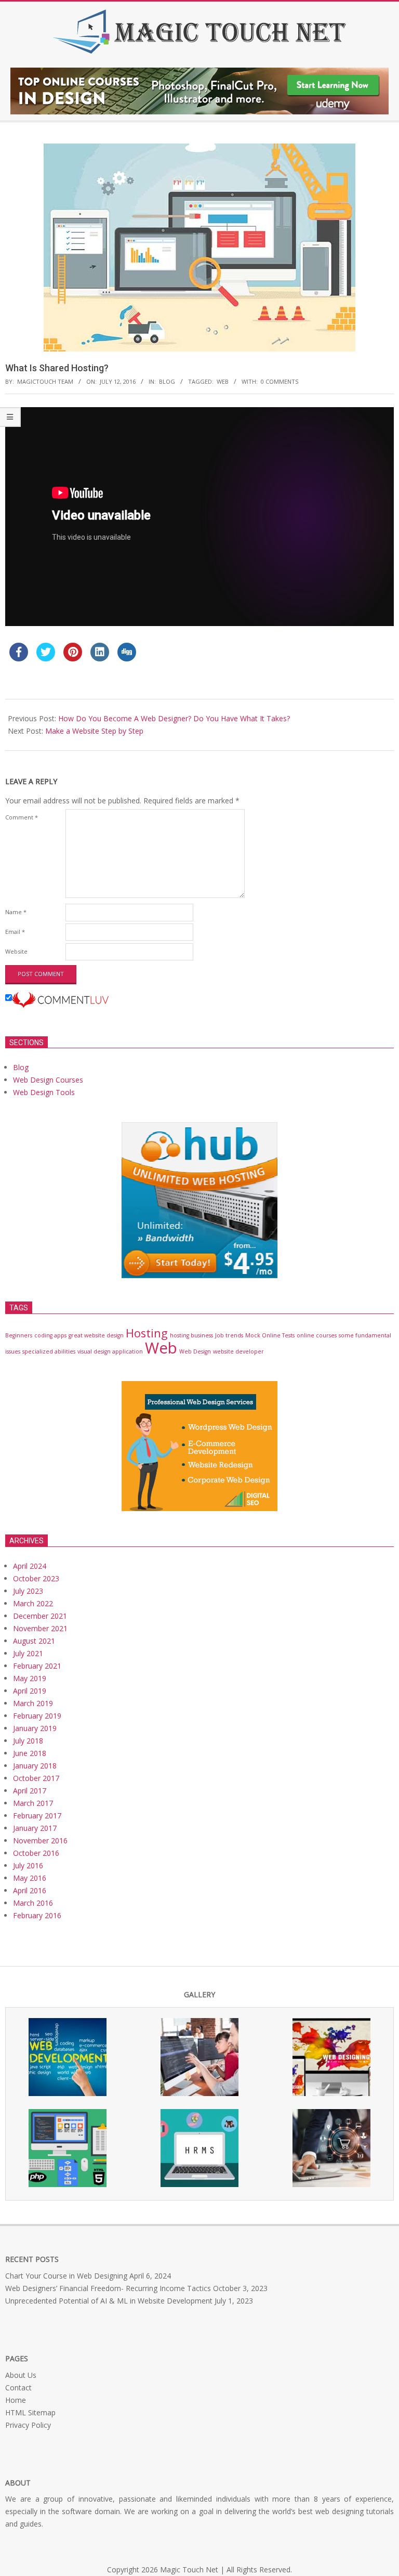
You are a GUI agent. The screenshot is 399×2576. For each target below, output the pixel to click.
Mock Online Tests (270, 1335)
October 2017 (36, 1778)
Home (16, 2400)
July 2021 (28, 1653)
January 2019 (35, 1728)
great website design (96, 1335)
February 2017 (37, 1816)
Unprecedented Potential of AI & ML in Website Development (109, 2301)
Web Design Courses (48, 1080)
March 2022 (33, 1603)
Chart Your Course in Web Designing (66, 2276)
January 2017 (35, 1828)
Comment (22, 817)
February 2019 (37, 1716)
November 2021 (40, 1628)
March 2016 (33, 1903)
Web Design (195, 1351)
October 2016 (36, 1853)
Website (16, 951)
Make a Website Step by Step (94, 731)
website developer (238, 1351)
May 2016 (30, 1878)
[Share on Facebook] (19, 658)
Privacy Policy (28, 2425)
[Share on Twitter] (46, 658)
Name (16, 912)
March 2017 (33, 1803)
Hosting (147, 1333)
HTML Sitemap (30, 2412)
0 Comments (280, 381)
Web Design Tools (44, 1092)
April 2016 (30, 1890)
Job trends (229, 1335)
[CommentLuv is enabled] (60, 998)
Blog (167, 381)
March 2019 (33, 1703)
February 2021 (37, 1666)
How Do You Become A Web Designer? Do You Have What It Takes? (174, 718)
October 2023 (36, 1578)
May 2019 (30, 1678)
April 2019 (30, 1691)
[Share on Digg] (127, 658)
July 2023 (28, 1591)
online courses (317, 1335)
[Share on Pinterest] (73, 658)
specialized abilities (49, 1351)
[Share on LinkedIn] (100, 658)
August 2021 (34, 1641)
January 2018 (35, 1766)
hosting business (191, 1335)
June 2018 (30, 1753)
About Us (21, 2375)
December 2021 (40, 1616)
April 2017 (30, 1791)
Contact (18, 2388)
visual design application (110, 1351)
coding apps (50, 1335)
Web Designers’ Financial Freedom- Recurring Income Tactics (108, 2288)
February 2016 (37, 1915)
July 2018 (28, 1741)
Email (15, 932)
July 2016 (28, 1865)
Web (223, 381)
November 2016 (40, 1840)
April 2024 (30, 1566)
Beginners (19, 1335)
